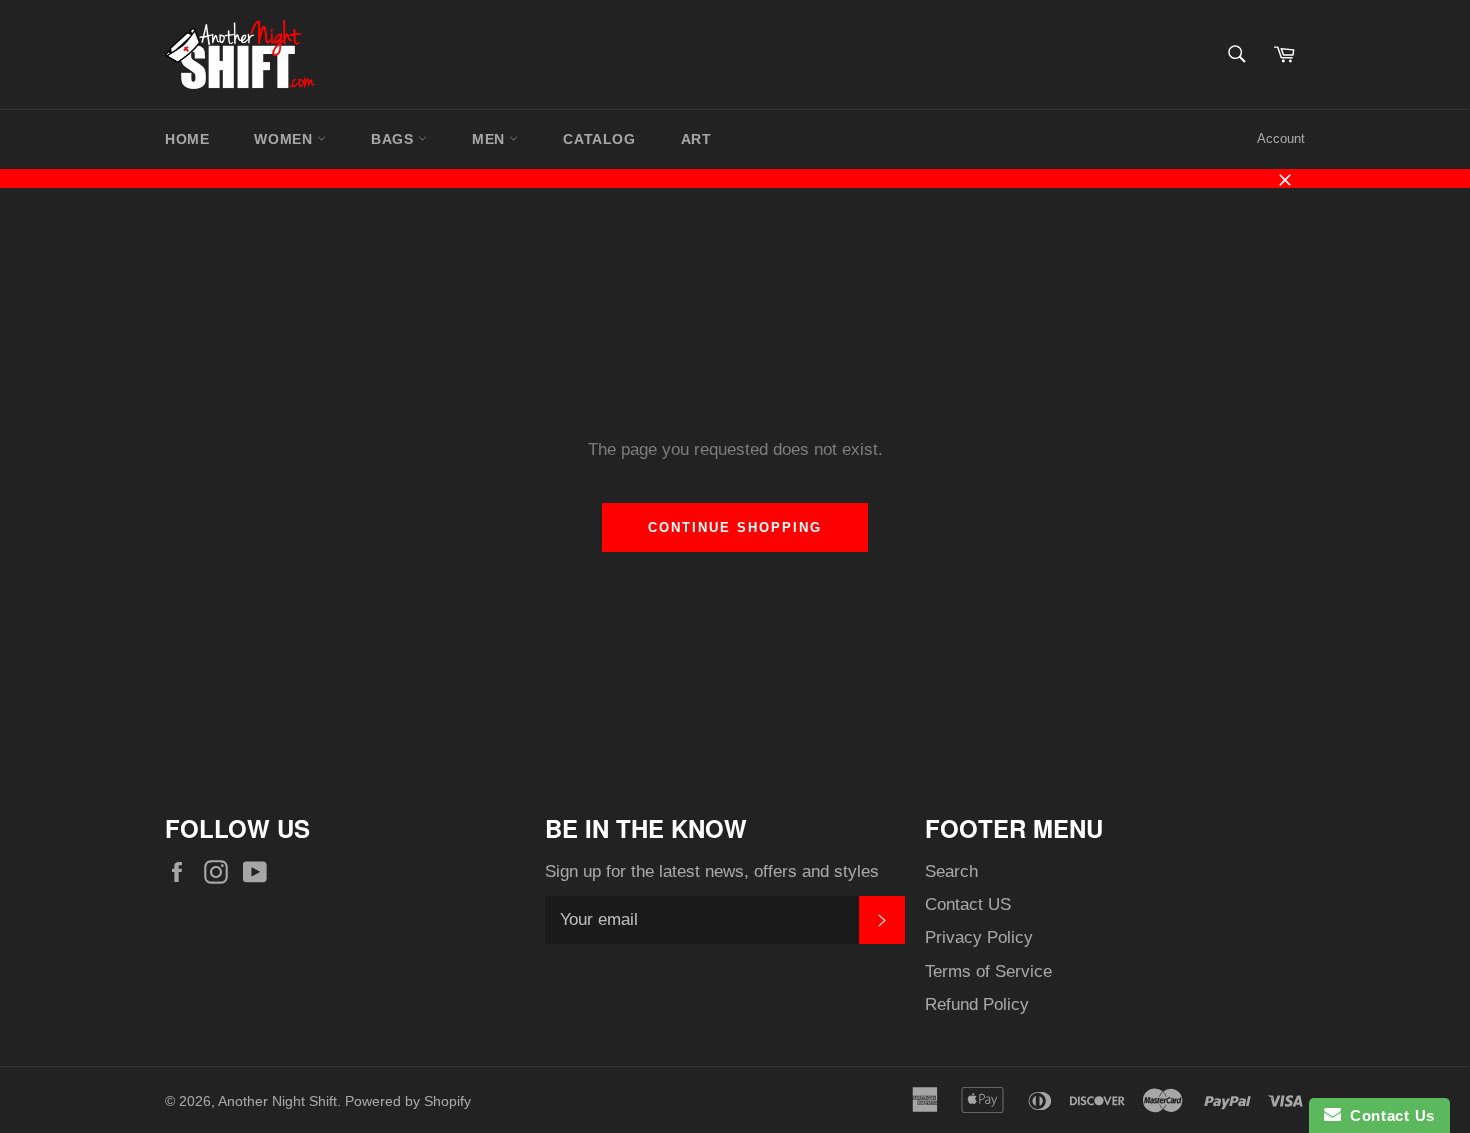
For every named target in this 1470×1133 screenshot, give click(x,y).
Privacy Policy (979, 937)
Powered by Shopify (408, 1101)
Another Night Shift (277, 1101)
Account (1281, 138)
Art (696, 139)
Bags (394, 139)
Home (187, 139)
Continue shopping (734, 527)
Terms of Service (988, 971)
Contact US (968, 904)
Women (285, 139)
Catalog (599, 139)
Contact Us (1388, 1115)
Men (490, 139)
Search (951, 871)
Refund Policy (977, 1004)
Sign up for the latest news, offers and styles (712, 871)
